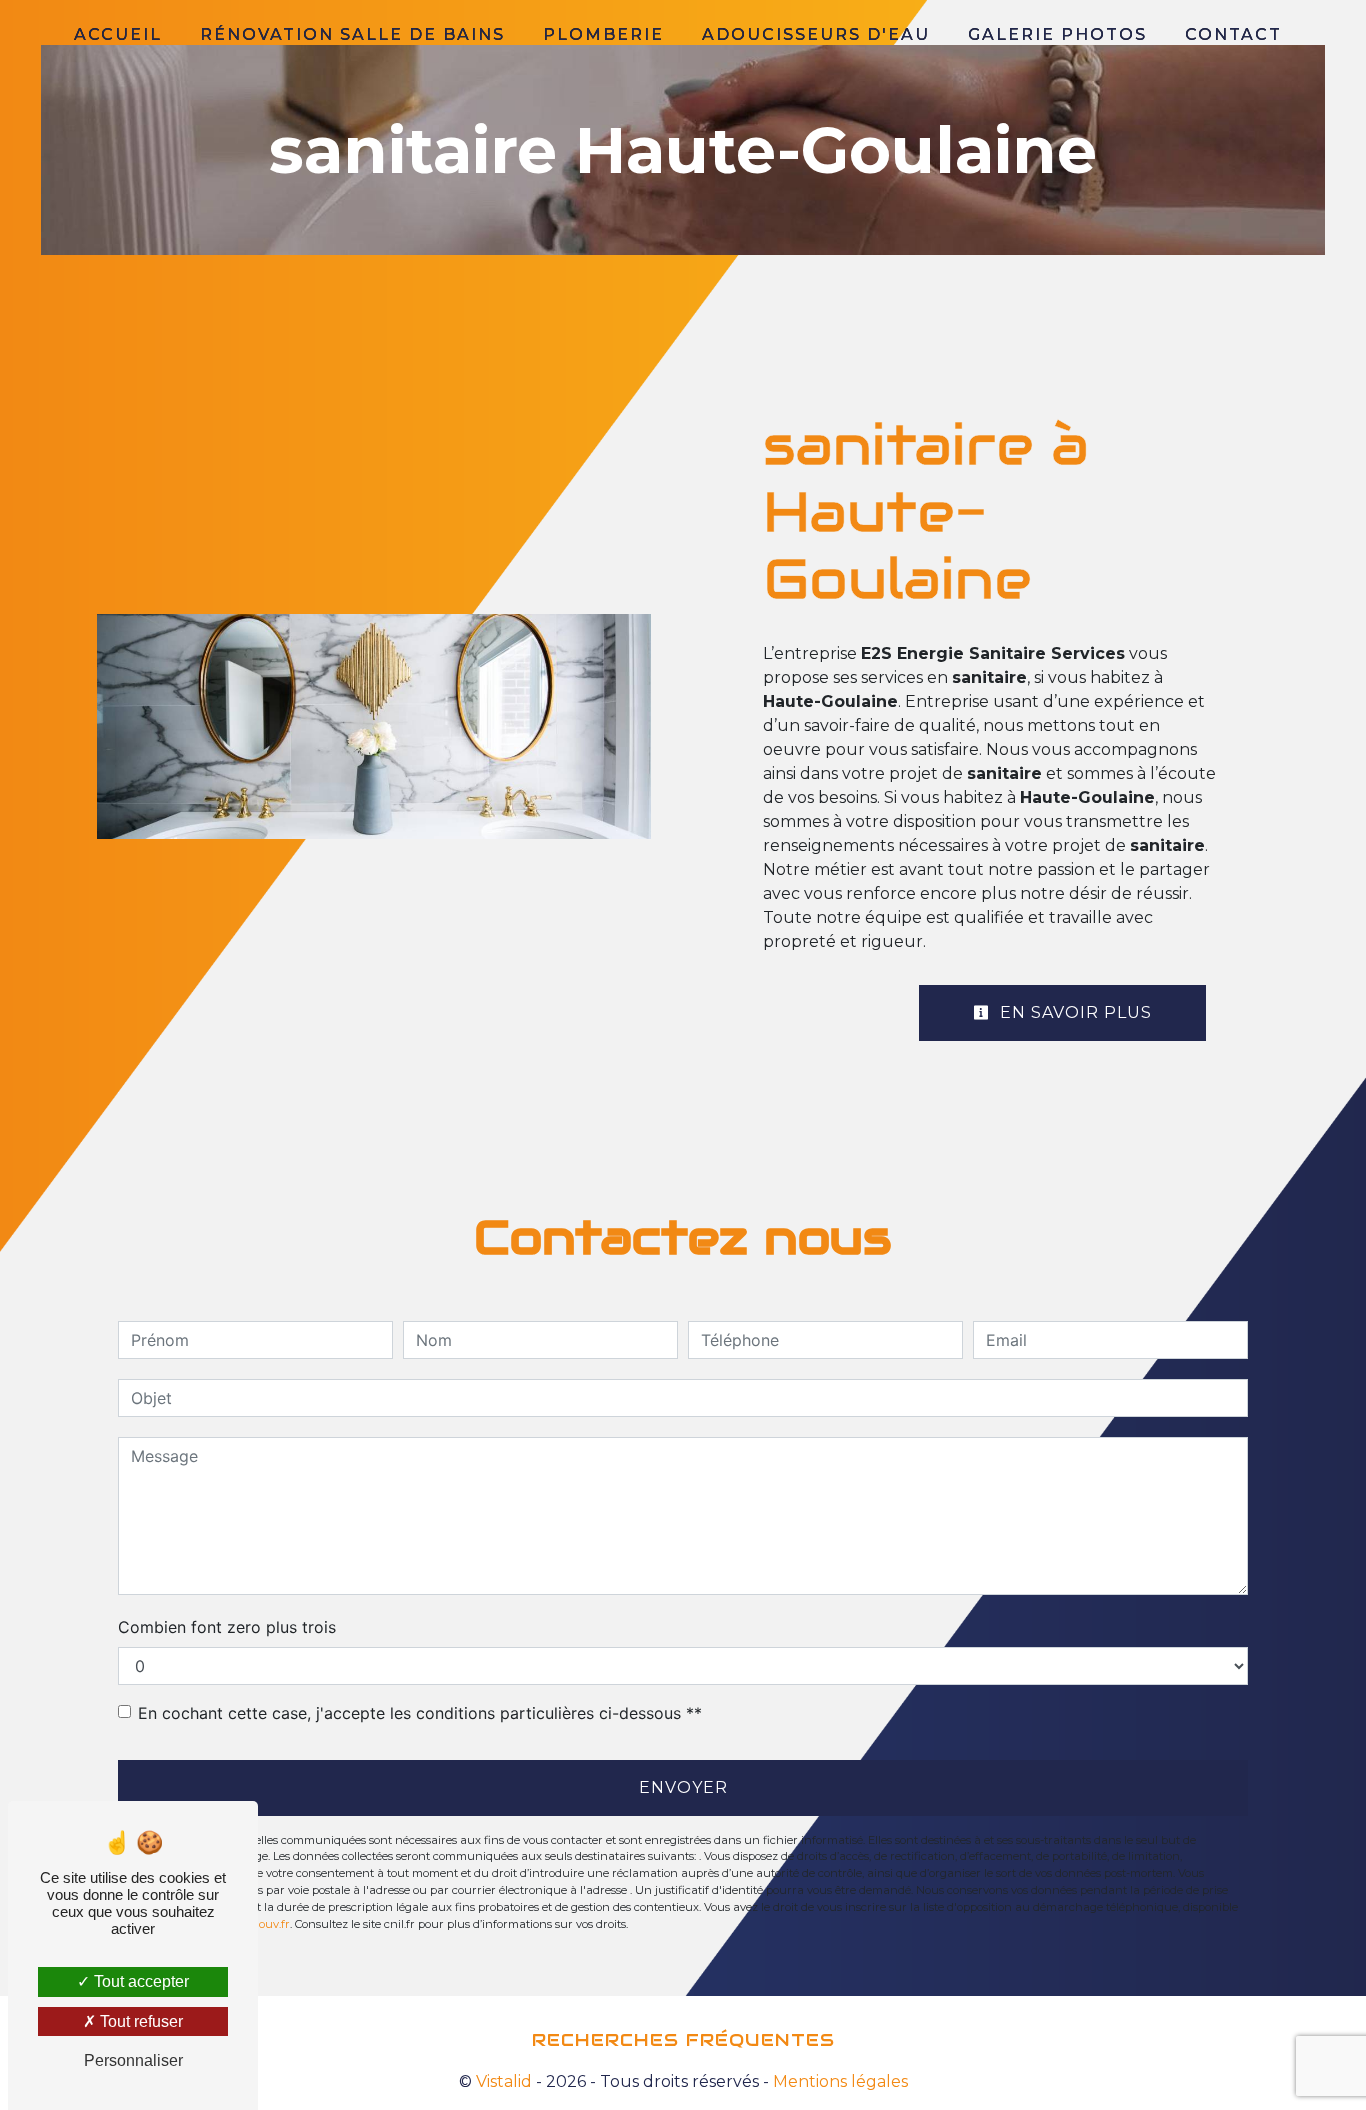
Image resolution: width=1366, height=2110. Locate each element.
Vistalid (504, 2081)
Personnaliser (133, 2060)
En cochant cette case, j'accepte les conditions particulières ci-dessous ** (420, 1713)
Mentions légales (838, 2081)
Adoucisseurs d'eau (816, 34)
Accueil (118, 34)
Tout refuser (139, 2021)
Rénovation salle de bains (352, 34)
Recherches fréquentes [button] (683, 2040)
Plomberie (603, 34)
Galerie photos (1057, 34)
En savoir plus (1073, 1012)
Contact (1233, 34)
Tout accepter (139, 1981)
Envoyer (683, 1787)
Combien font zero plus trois (227, 1627)
